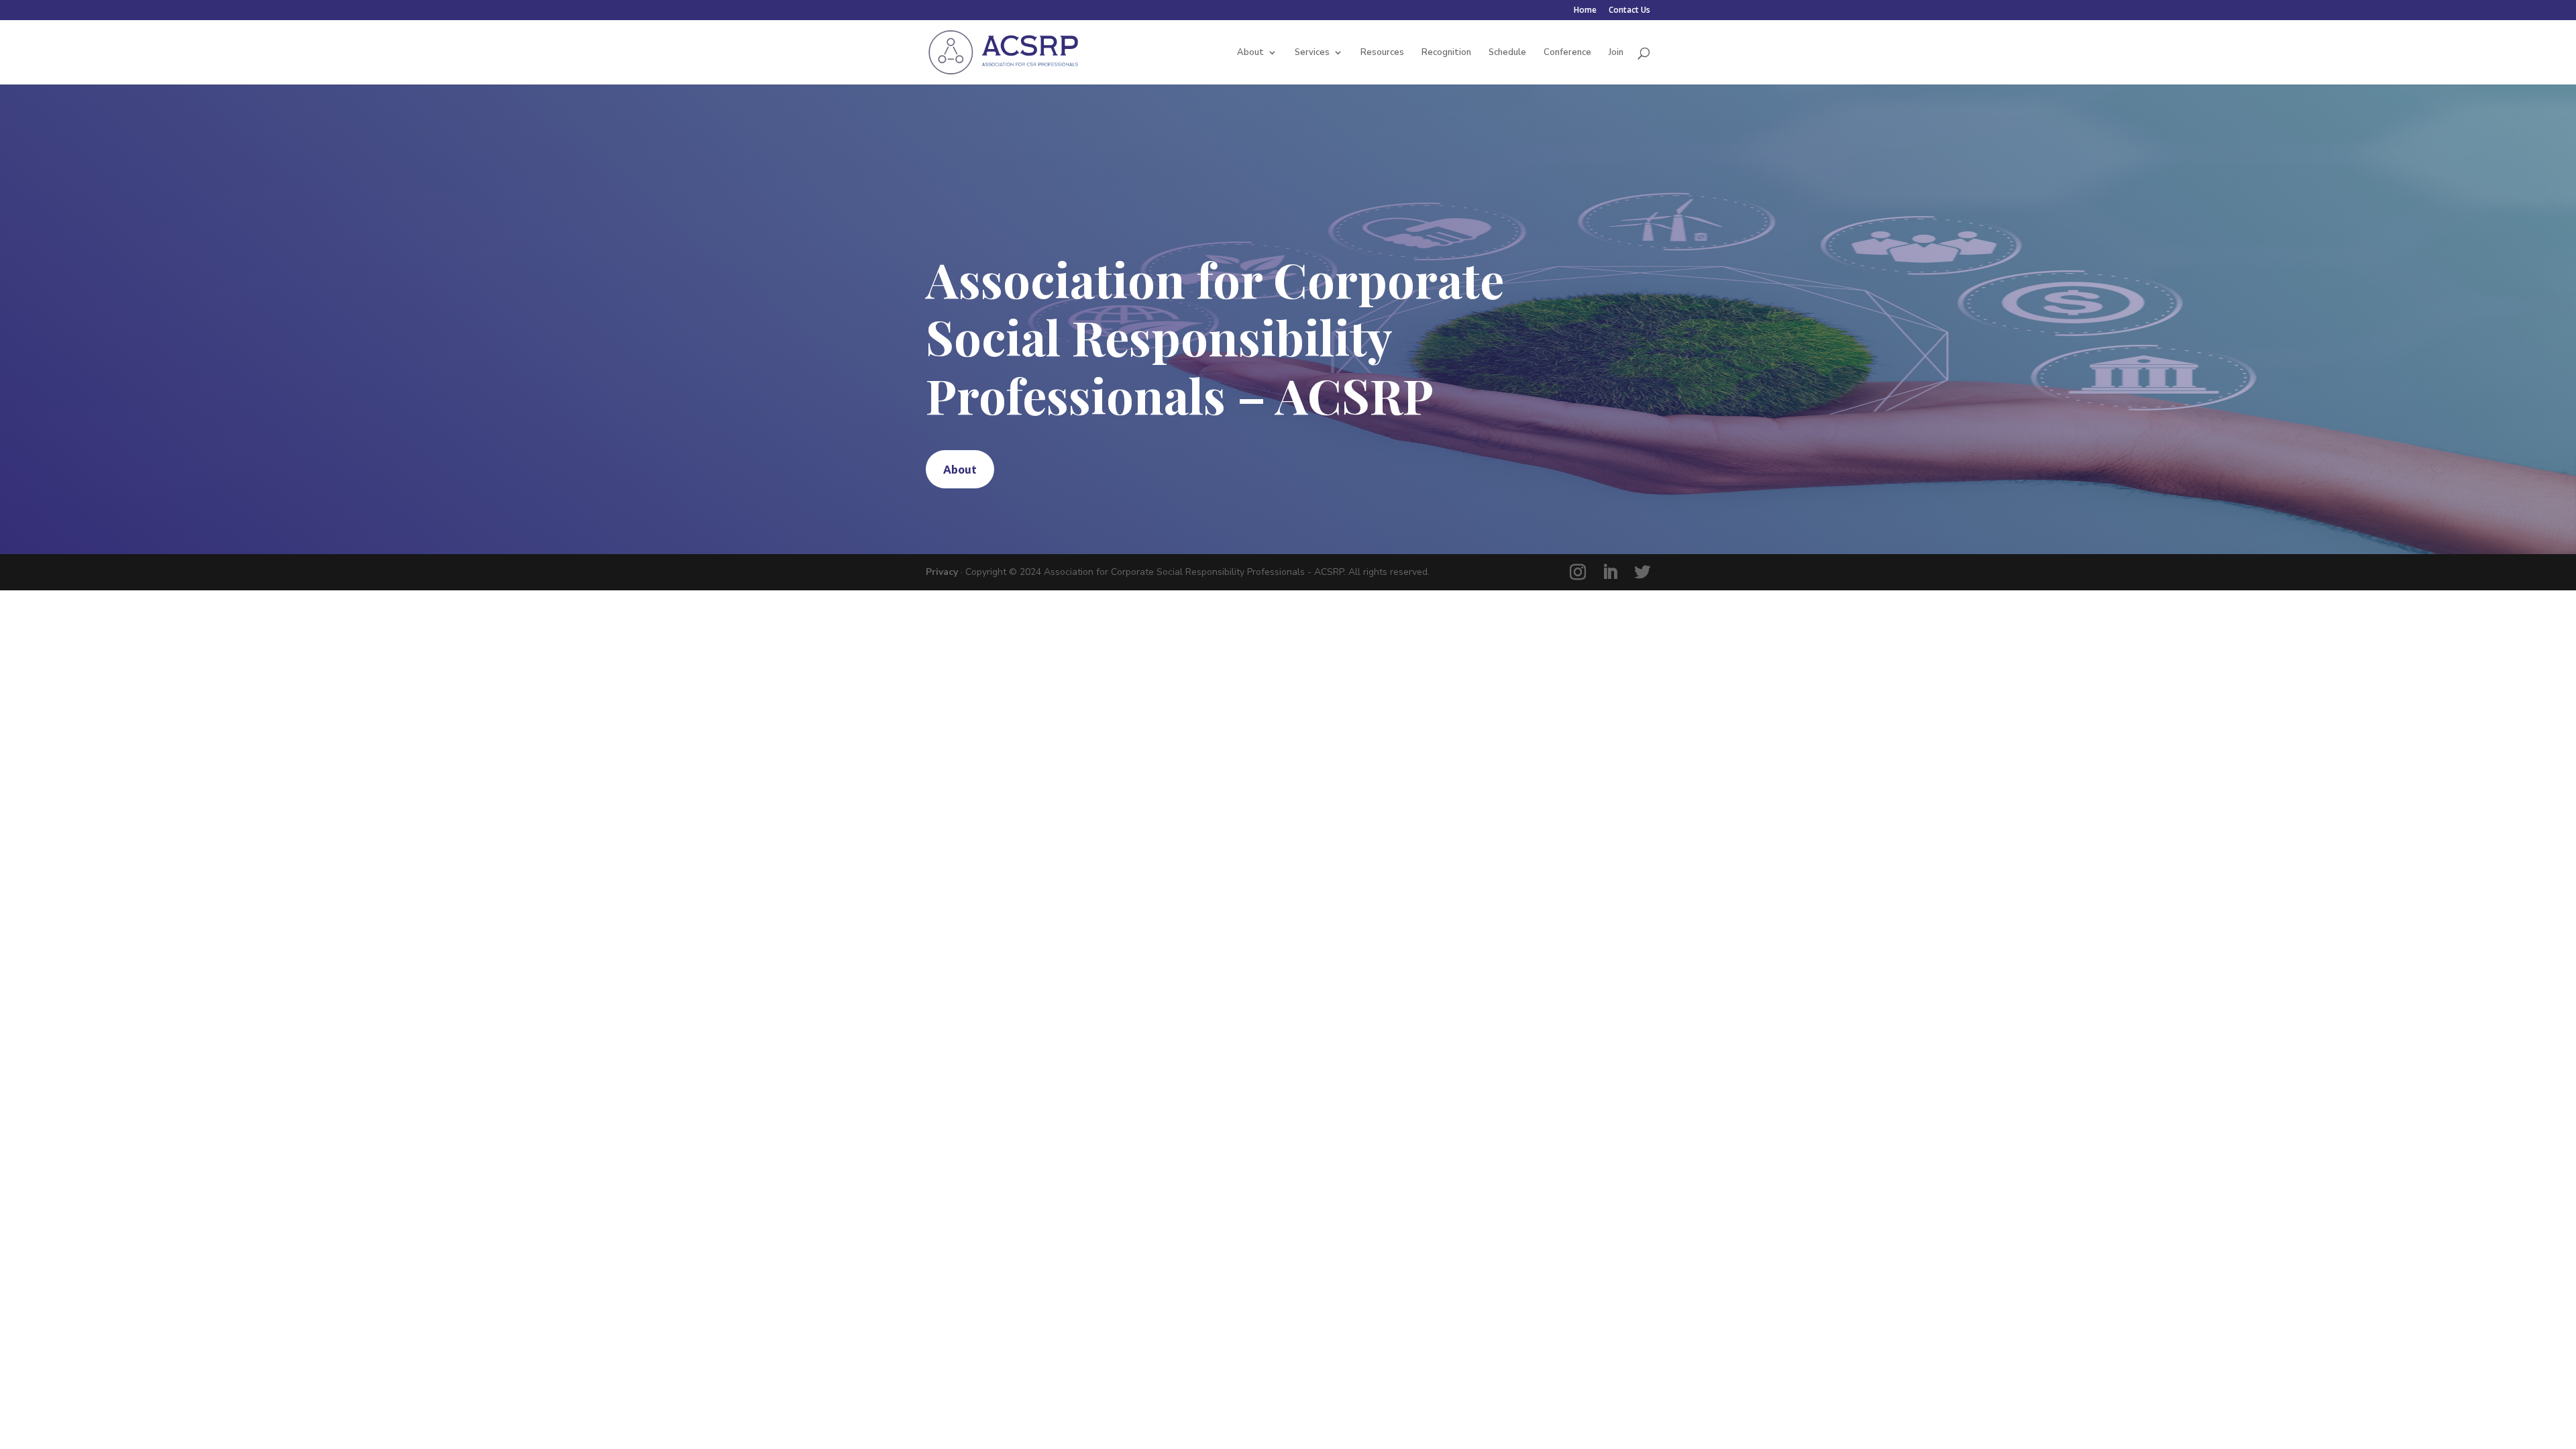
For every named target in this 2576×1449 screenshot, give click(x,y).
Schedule (1507, 53)
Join (1616, 53)
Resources (1382, 53)
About (1250, 53)
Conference (1567, 53)
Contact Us (1629, 11)
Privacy (942, 572)
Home (1585, 11)
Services (1312, 53)
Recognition (1446, 53)
